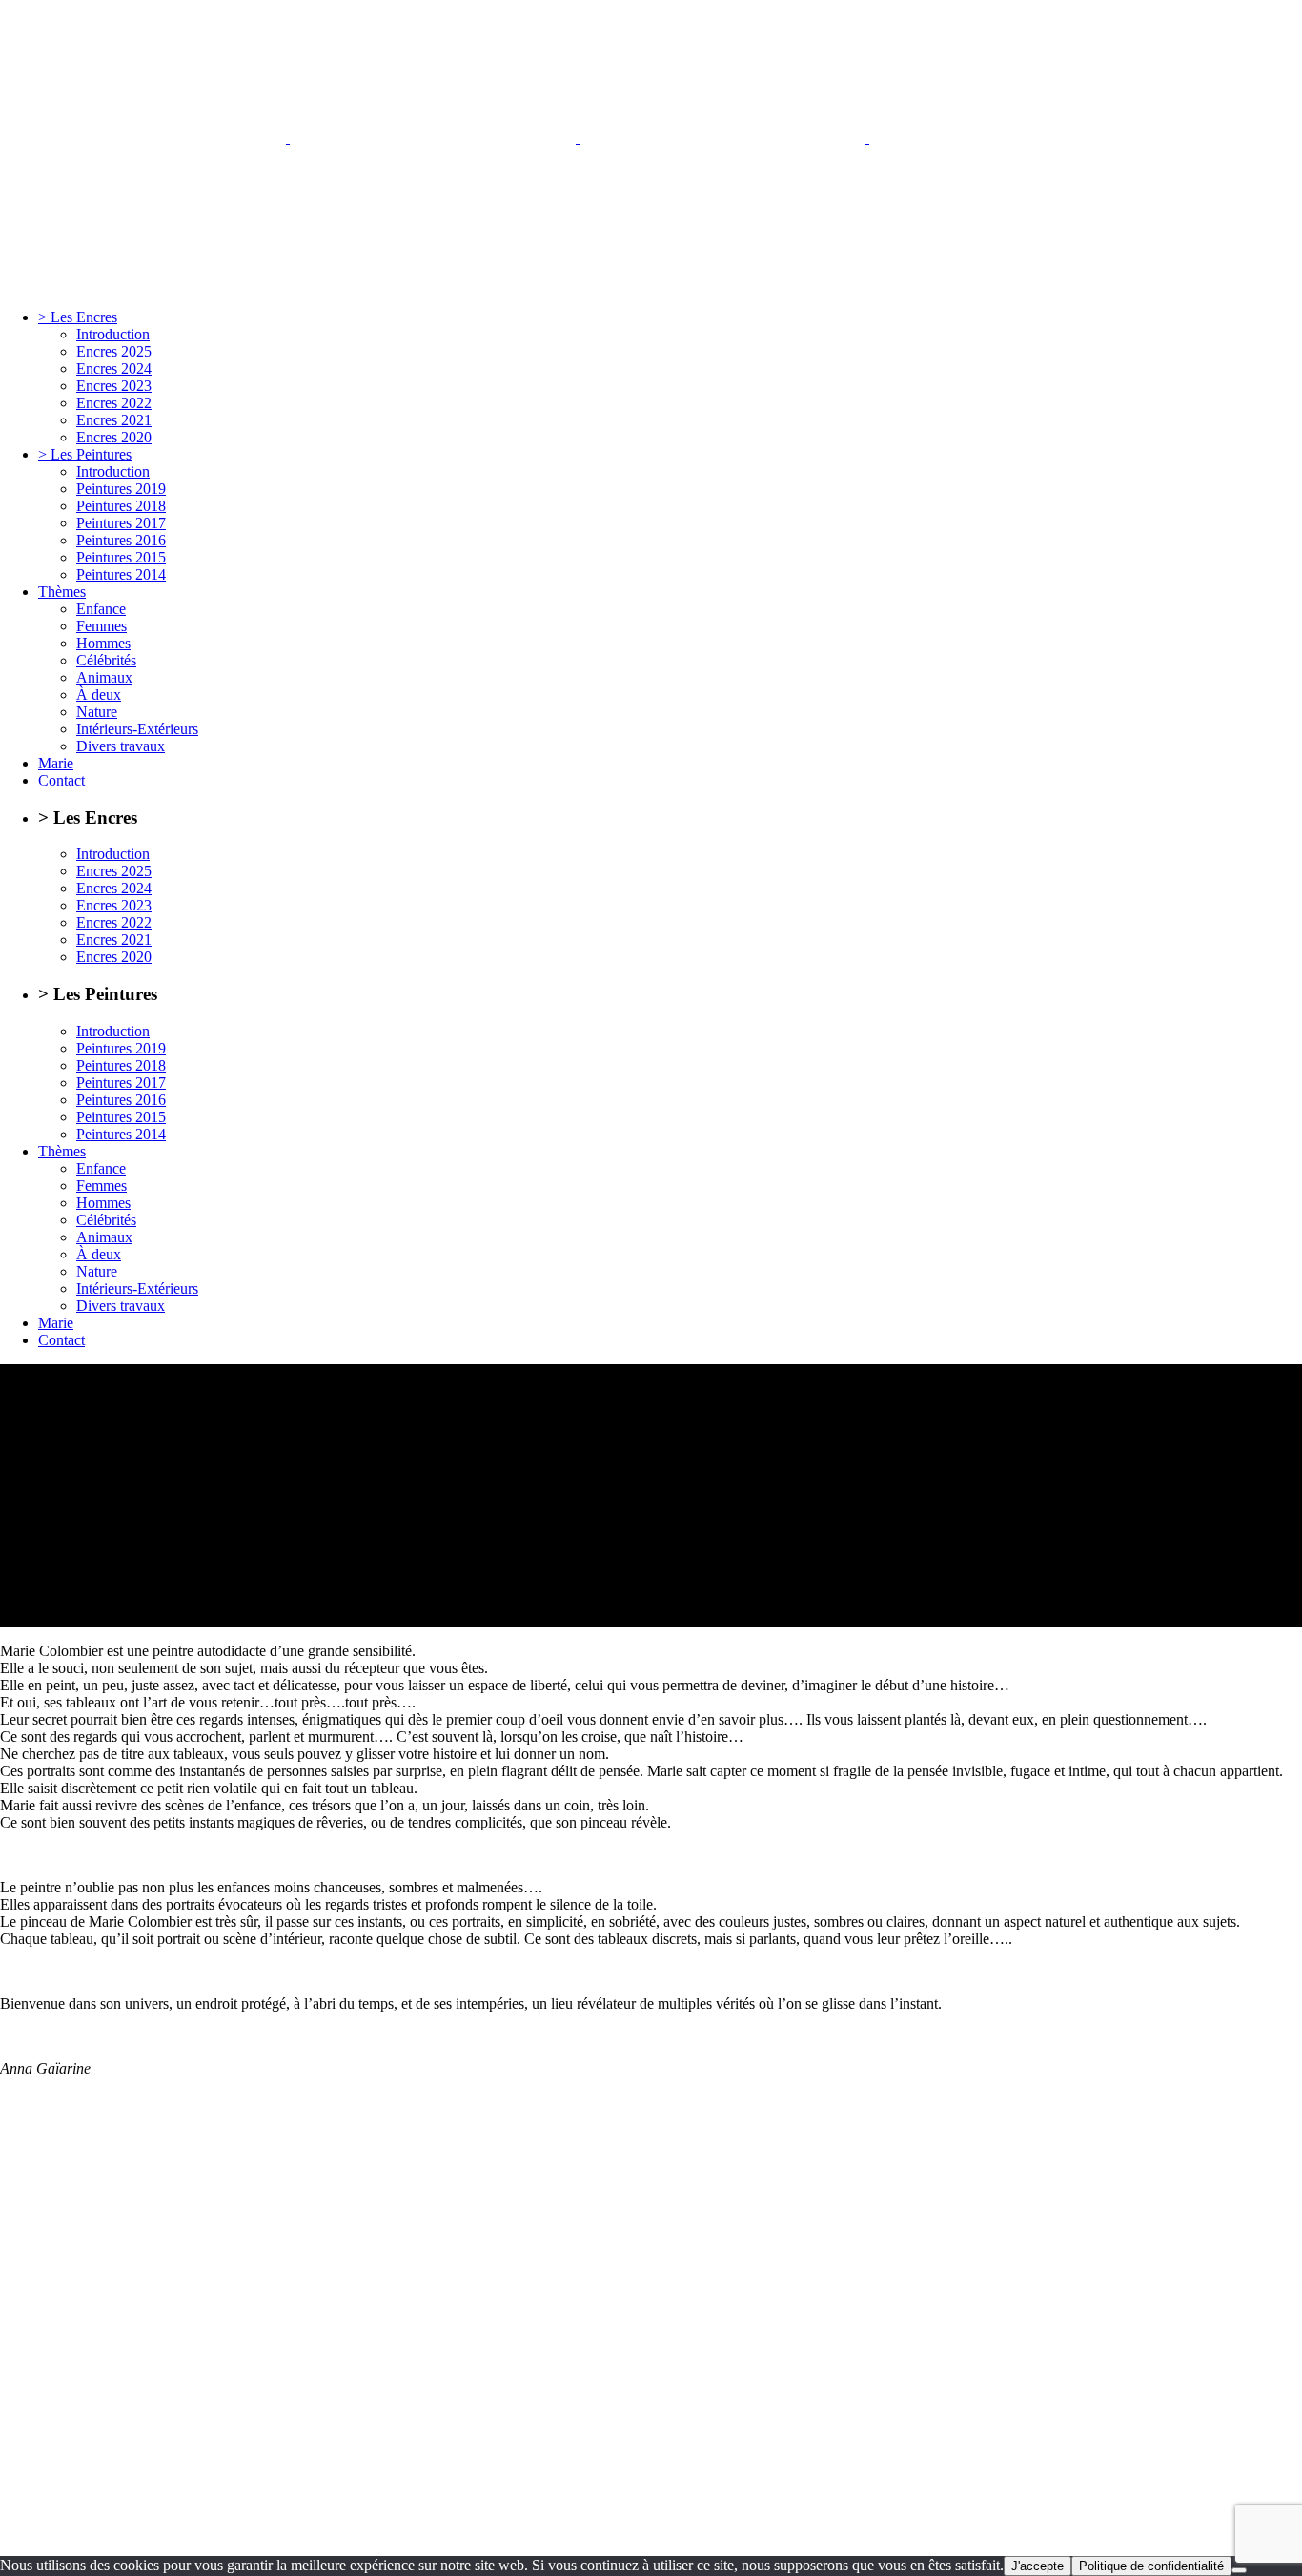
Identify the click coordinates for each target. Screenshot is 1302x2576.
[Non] (1239, 2570)
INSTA (705, 2532)
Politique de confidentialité (1151, 2566)
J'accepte (1038, 2566)
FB (662, 2532)
